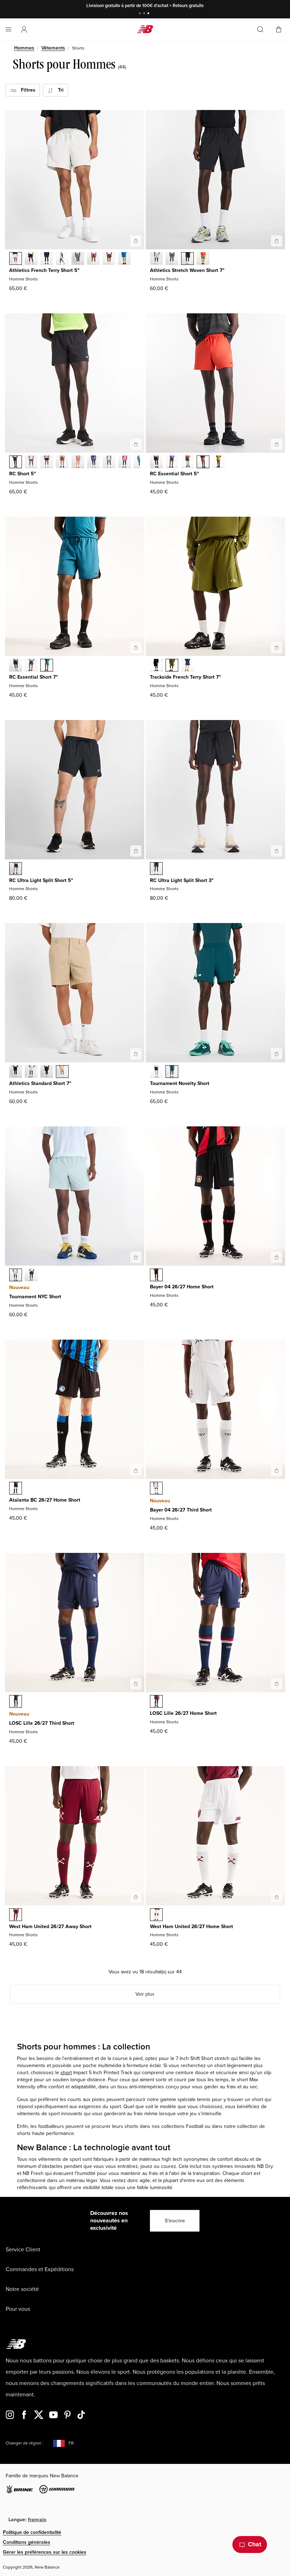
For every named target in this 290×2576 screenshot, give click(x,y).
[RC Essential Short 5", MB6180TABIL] (219, 463)
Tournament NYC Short (35, 1297)
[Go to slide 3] (149, 14)
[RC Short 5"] (136, 444)
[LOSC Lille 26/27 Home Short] (277, 1684)
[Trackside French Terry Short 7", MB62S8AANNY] (187, 666)
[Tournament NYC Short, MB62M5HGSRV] (16, 1276)
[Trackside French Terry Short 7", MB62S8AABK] (156, 666)
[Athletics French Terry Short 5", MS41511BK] (31, 259)
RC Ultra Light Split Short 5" (41, 880)
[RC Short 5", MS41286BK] (16, 463)
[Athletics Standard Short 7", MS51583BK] (16, 1072)
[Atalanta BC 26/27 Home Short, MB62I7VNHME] (16, 1489)
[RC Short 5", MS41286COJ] (109, 463)
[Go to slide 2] (145, 14)
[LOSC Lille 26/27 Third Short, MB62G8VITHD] (16, 1702)
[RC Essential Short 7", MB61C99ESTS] (47, 666)
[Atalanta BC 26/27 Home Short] (136, 1470)
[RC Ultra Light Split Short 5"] (136, 851)
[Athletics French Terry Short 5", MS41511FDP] (93, 259)
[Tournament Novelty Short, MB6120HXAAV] (172, 1072)
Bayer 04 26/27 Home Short (182, 1287)
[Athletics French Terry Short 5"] (136, 241)
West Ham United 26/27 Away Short (50, 1927)
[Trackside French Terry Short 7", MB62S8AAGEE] (172, 666)
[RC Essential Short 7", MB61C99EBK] (16, 666)
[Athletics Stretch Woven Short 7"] (277, 241)
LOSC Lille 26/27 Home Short (183, 1713)
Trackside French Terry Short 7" (185, 677)
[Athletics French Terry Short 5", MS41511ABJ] (109, 259)
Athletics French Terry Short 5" (44, 270)
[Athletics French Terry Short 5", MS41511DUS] (62, 259)
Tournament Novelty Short (180, 1083)
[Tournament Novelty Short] (277, 1054)
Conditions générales (27, 2542)
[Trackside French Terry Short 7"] (277, 648)
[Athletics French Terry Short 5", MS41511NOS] (124, 259)
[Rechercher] (260, 29)
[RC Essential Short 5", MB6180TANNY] (172, 463)
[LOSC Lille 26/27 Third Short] (136, 1684)
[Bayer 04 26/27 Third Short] (277, 1470)
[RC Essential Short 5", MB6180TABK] (156, 463)
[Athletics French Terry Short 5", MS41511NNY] (47, 259)
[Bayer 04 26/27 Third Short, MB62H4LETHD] (156, 1489)
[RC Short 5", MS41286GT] (31, 463)
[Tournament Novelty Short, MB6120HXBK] (156, 1072)
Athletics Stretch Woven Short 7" (187, 270)
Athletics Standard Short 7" (40, 1083)
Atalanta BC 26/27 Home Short (45, 1500)
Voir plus (145, 1994)
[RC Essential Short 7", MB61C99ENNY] (31, 666)
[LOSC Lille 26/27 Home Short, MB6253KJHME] (156, 1702)
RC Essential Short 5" (175, 474)
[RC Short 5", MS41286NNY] (47, 463)
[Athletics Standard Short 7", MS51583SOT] (62, 1072)
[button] (24, 29)
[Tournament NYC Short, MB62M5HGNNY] (31, 1276)
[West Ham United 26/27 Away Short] (136, 1897)
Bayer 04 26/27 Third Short (181, 1510)
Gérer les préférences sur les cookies (45, 2552)
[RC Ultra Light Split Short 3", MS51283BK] (156, 869)
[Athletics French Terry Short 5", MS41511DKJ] (78, 259)
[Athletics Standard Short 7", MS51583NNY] (47, 1072)
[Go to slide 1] (141, 14)
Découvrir (194, 6)
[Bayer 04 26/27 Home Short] (277, 1257)
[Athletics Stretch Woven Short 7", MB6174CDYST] (156, 259)
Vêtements (53, 48)
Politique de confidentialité (32, 2532)
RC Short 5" (23, 474)
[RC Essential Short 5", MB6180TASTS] (187, 463)
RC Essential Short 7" (34, 677)
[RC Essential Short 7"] (136, 648)
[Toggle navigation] (8, 29)
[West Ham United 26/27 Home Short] (277, 1897)
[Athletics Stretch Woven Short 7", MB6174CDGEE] (203, 259)
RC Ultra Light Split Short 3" (182, 880)
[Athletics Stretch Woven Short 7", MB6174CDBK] (187, 259)
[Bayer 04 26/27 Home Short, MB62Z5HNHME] (156, 1276)
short (66, 2073)
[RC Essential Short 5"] (277, 444)
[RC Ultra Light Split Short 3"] (277, 851)
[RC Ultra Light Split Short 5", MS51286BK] (16, 869)
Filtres (26, 90)
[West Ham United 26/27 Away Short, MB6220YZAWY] (16, 1915)
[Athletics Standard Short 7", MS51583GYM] (31, 1072)
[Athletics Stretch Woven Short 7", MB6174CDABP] (172, 259)
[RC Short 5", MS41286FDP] (62, 463)
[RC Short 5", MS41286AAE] (78, 463)
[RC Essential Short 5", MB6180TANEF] (203, 463)
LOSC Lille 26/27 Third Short (42, 1723)
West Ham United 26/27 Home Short (192, 1927)
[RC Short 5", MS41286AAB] (124, 463)
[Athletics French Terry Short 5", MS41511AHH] (16, 259)
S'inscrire (175, 2221)
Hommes (24, 48)
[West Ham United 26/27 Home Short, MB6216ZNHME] (156, 1915)
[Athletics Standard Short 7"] (136, 1054)
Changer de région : (25, 2443)
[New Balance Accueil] (145, 29)
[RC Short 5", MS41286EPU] (93, 463)
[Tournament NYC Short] (136, 1257)
